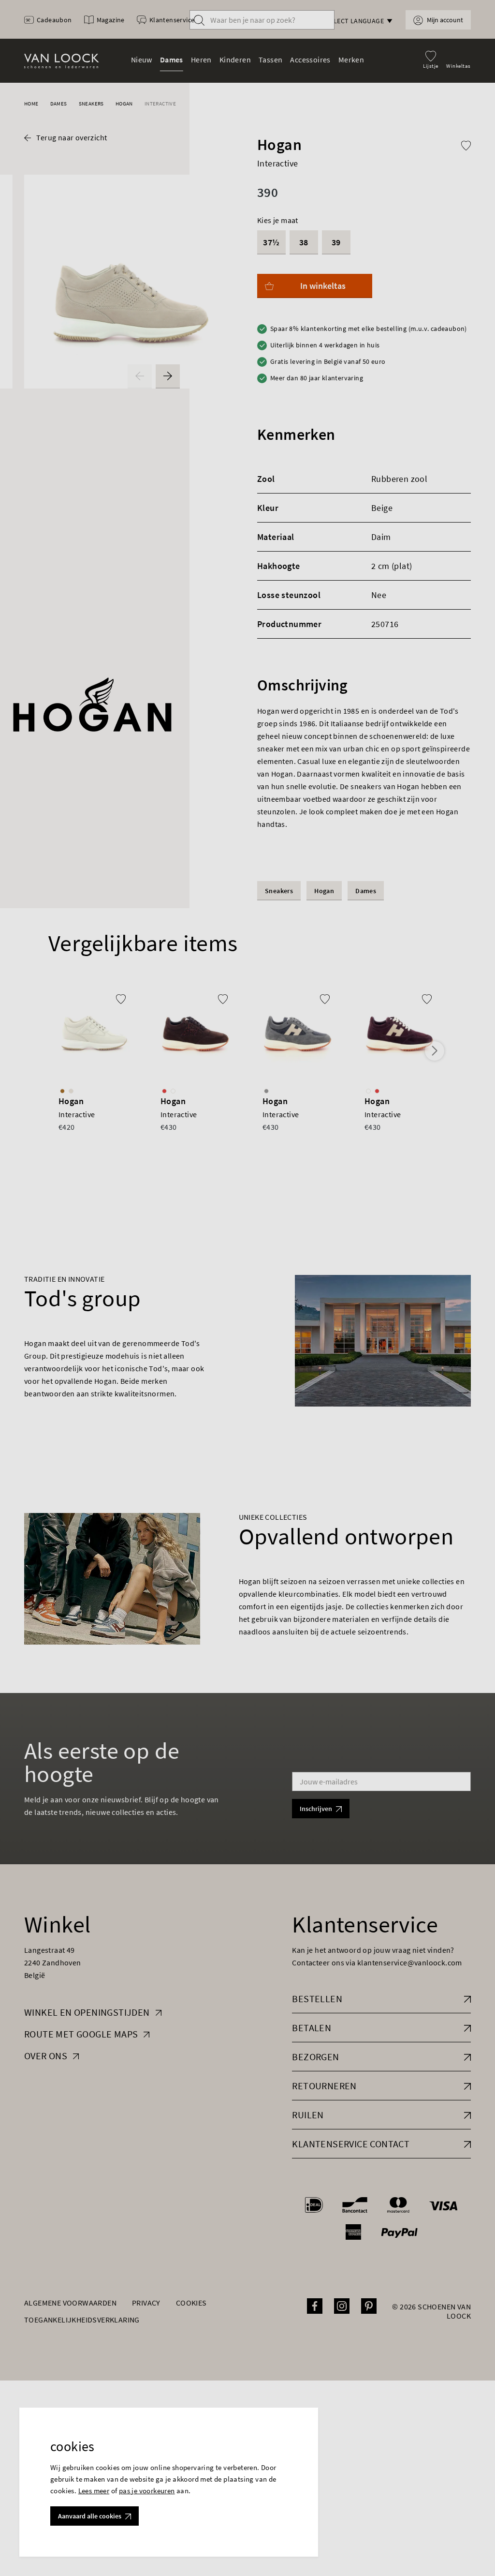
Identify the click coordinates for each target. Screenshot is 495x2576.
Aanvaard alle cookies (90, 2516)
